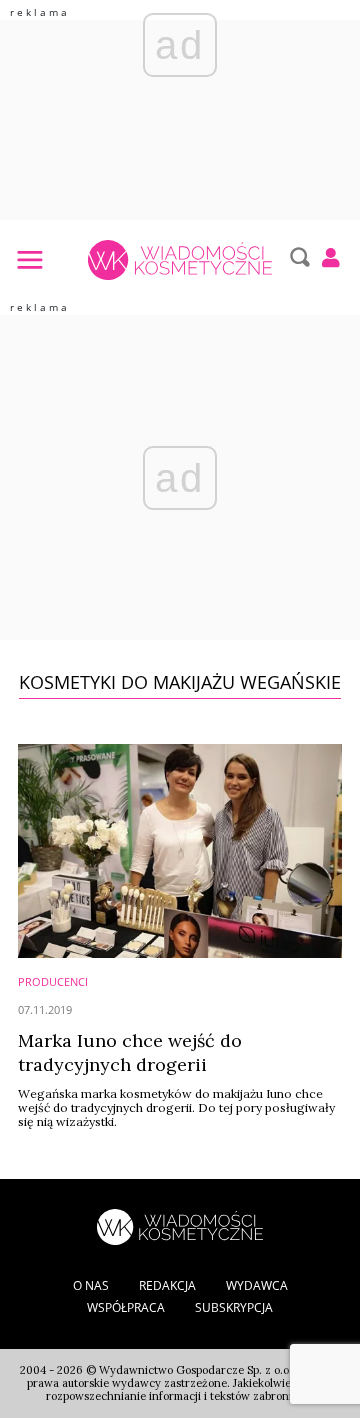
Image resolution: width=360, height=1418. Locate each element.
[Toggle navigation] (29, 259)
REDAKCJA (167, 1285)
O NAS (91, 1285)
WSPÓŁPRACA (126, 1307)
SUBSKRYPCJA (234, 1307)
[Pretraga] (297, 257)
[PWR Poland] (180, 1225)
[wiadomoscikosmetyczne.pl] (179, 260)
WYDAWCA (257, 1285)
